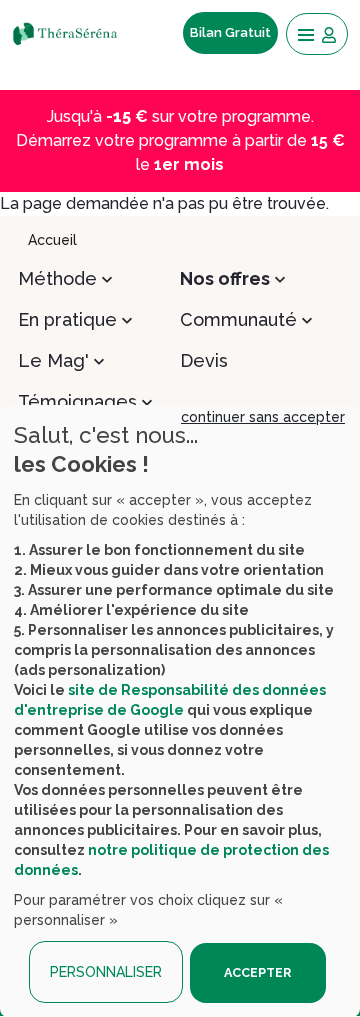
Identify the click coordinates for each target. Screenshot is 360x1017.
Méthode (57, 278)
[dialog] (180, 711)
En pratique (67, 319)
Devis (204, 360)
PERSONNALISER (106, 972)
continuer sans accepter (263, 417)
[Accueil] (71, 33)
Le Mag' (53, 360)
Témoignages (77, 401)
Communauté (238, 319)
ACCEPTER (257, 972)
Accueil (52, 240)
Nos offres (225, 278)
